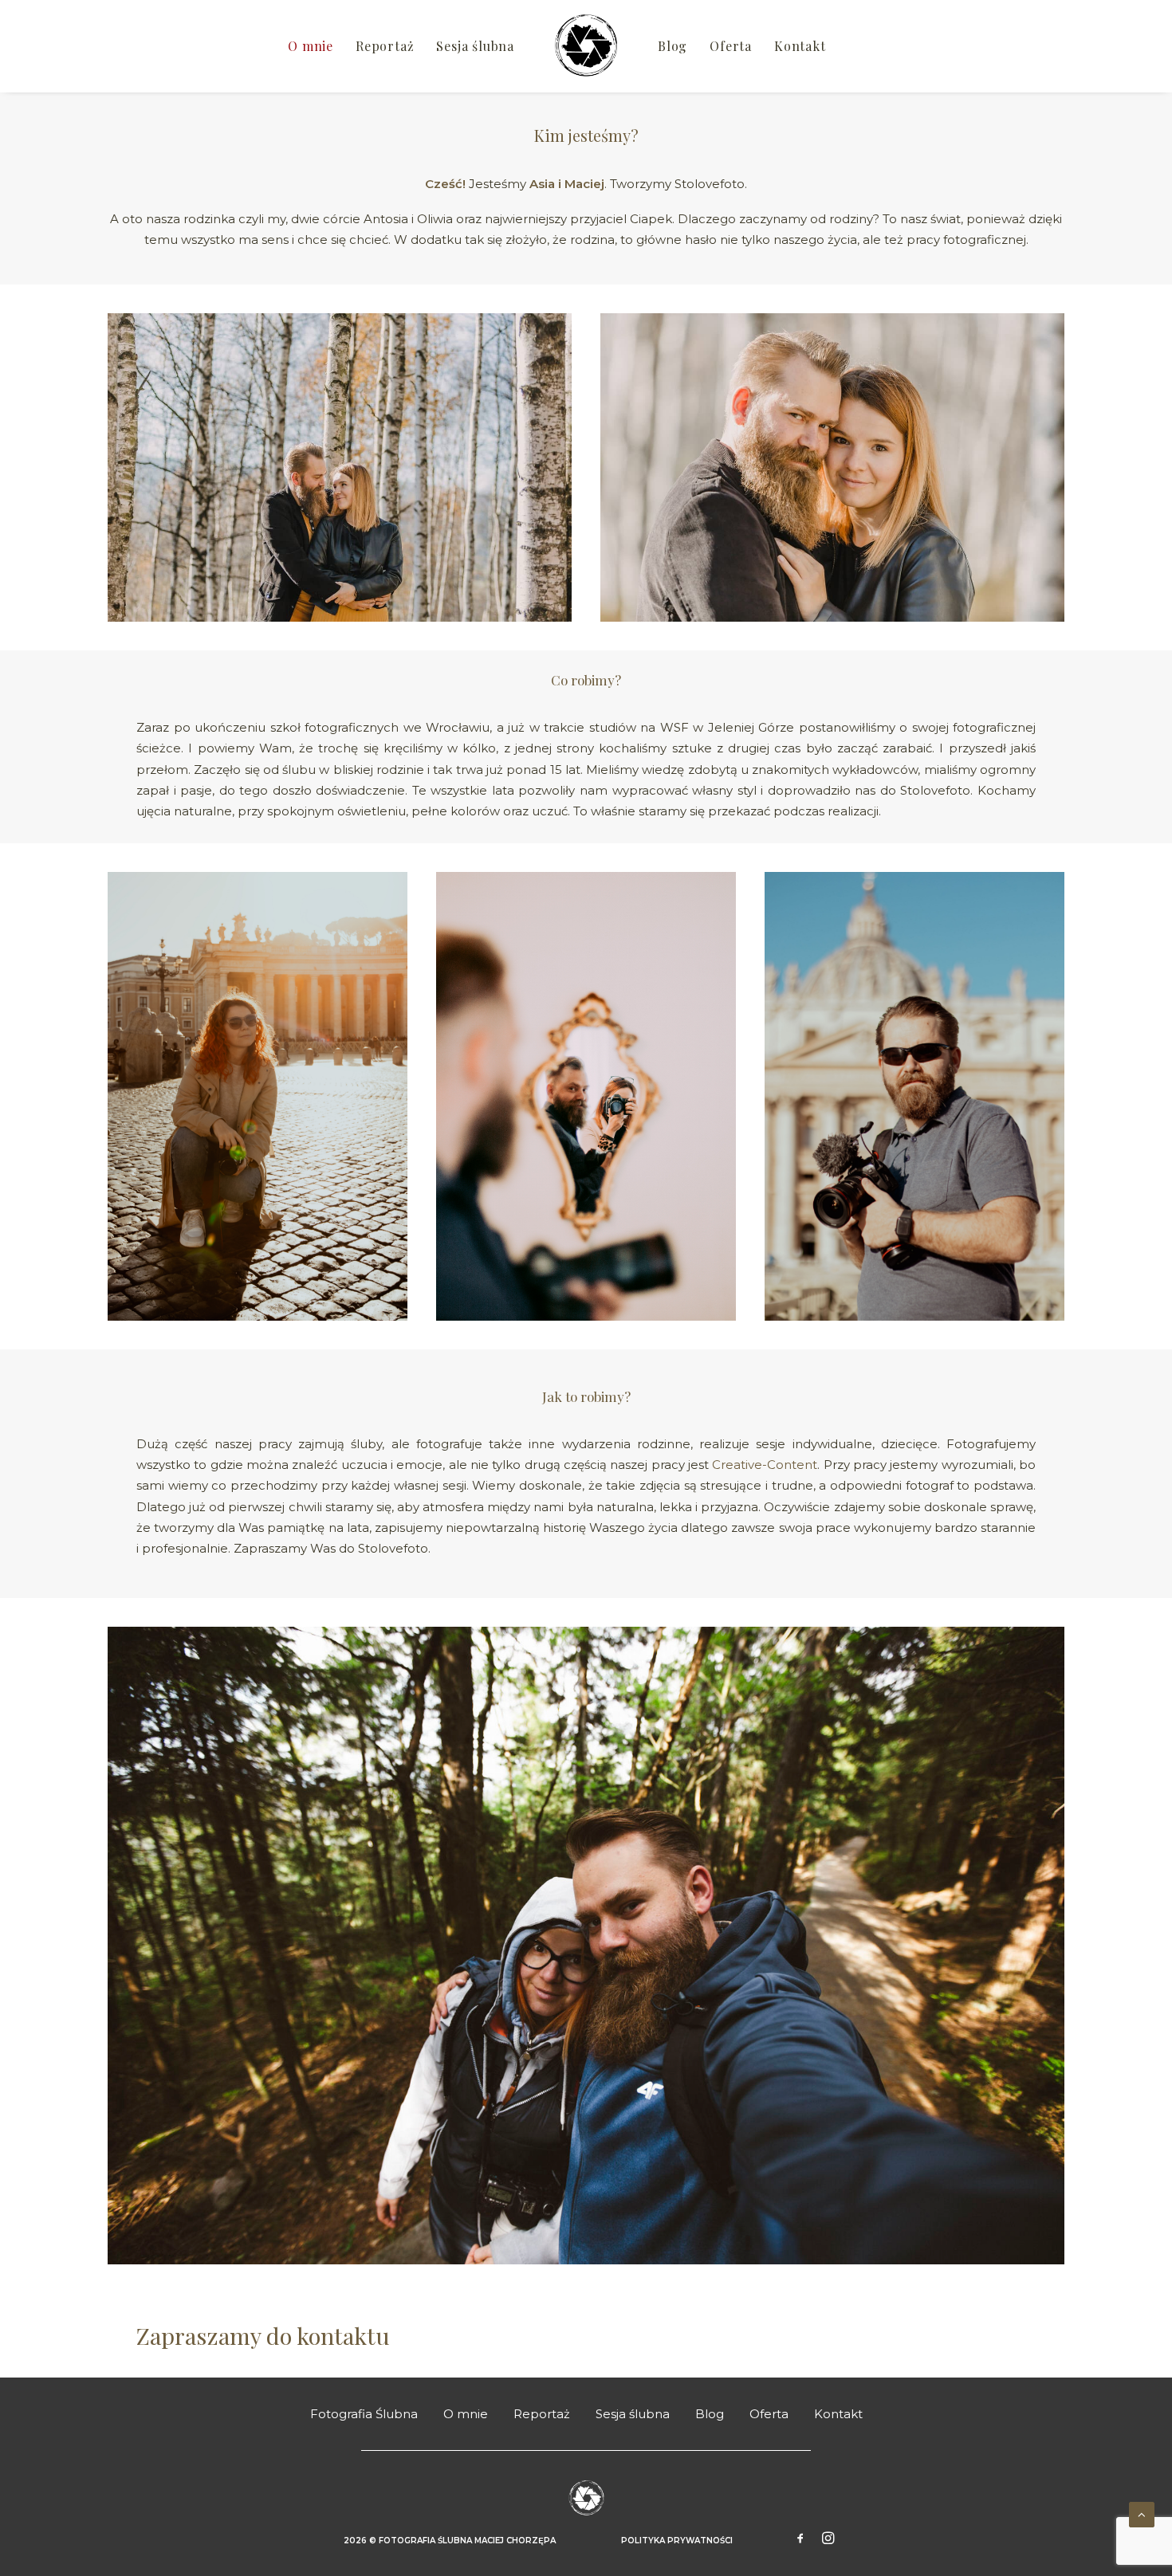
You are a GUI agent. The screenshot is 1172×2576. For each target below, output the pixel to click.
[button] (800, 2540)
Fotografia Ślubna (364, 2414)
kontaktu (346, 2335)
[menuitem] (311, 46)
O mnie (311, 46)
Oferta (731, 46)
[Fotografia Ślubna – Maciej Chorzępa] (586, 46)
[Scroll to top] (1142, 2513)
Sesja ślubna (475, 46)
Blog (673, 46)
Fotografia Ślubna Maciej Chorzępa (467, 2541)
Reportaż (385, 46)
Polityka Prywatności (677, 2541)
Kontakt (800, 46)
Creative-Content (765, 1465)
